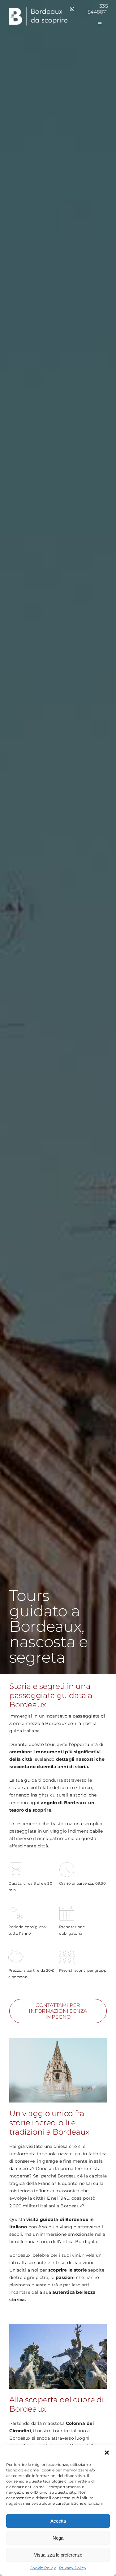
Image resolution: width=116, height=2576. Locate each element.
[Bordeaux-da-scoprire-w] (38, 8)
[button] (107, 2453)
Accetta (58, 2521)
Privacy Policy (73, 2568)
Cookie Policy (43, 2568)
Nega (58, 2538)
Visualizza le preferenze (58, 2555)
